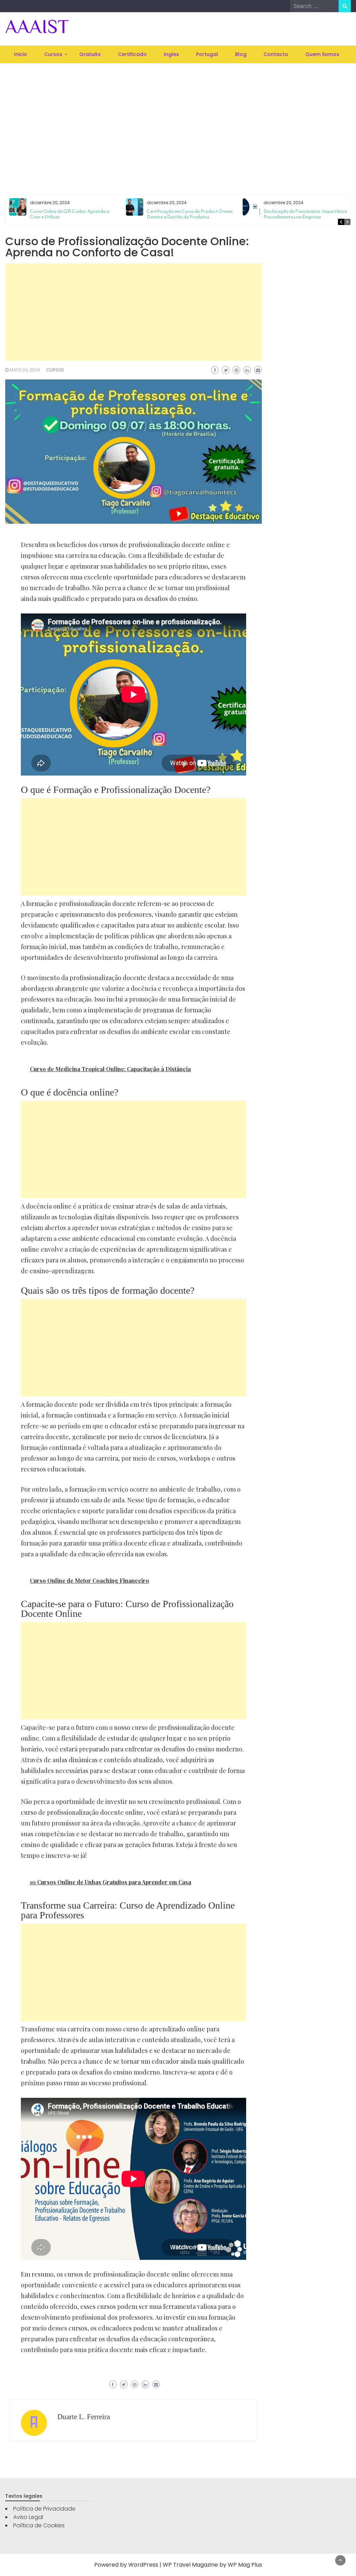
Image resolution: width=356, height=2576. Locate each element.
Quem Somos (322, 54)
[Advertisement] (178, 120)
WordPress (143, 2565)
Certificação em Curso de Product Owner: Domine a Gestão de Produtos (190, 214)
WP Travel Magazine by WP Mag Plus (212, 2565)
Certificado (132, 54)
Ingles (171, 54)
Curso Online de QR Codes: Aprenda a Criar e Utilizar (70, 214)
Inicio (21, 54)
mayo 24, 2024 (25, 370)
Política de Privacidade (44, 2509)
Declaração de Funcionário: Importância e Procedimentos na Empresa (308, 214)
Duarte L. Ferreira (84, 2417)
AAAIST (37, 26)
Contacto (276, 54)
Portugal (207, 54)
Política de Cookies (39, 2525)
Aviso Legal (28, 2517)
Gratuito (90, 54)
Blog (241, 54)
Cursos (53, 54)
